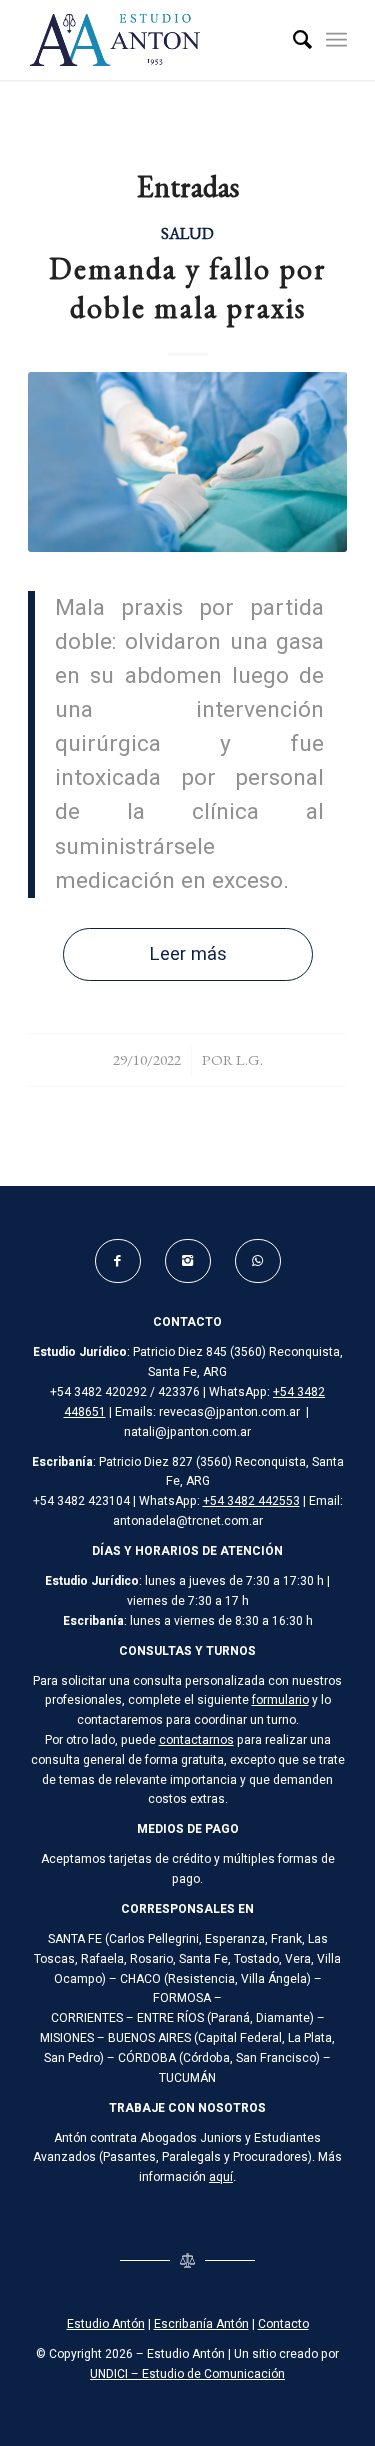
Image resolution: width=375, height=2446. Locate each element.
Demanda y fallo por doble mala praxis (188, 288)
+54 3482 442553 (251, 1501)
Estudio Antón (106, 2324)
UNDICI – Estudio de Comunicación (187, 2374)
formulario (280, 1700)
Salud (187, 233)
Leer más (188, 954)
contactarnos (196, 1740)
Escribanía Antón (201, 2324)
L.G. (249, 1059)
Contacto (283, 2324)
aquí (221, 2177)
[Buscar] (292, 40)
